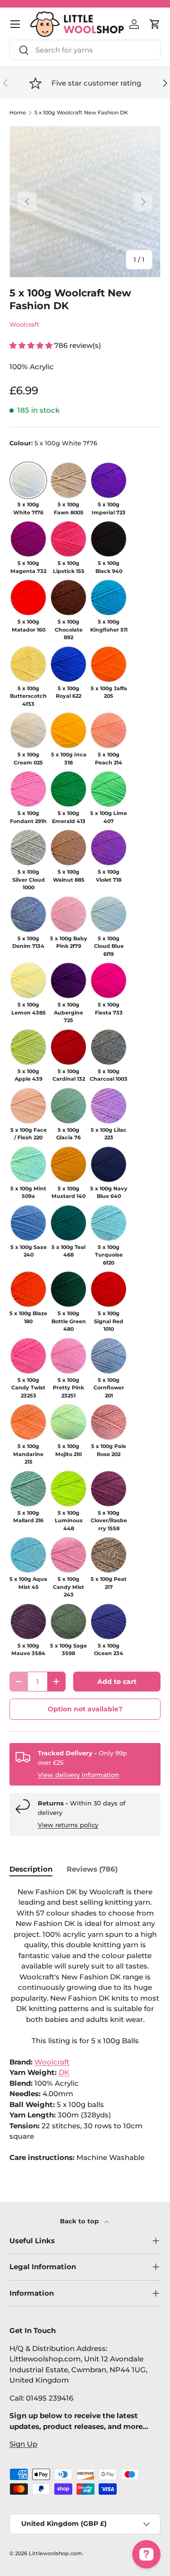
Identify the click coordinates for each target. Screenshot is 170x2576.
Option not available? (85, 1709)
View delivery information (78, 1775)
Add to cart (117, 1682)
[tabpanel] (85, 2025)
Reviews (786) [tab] (92, 1869)
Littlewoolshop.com (55, 2553)
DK (64, 2072)
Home (18, 113)
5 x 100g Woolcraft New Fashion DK (81, 113)
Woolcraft (24, 324)
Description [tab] (31, 1869)
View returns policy (68, 1825)
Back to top (80, 2221)
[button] (155, 24)
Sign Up (23, 2444)
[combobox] (85, 50)
